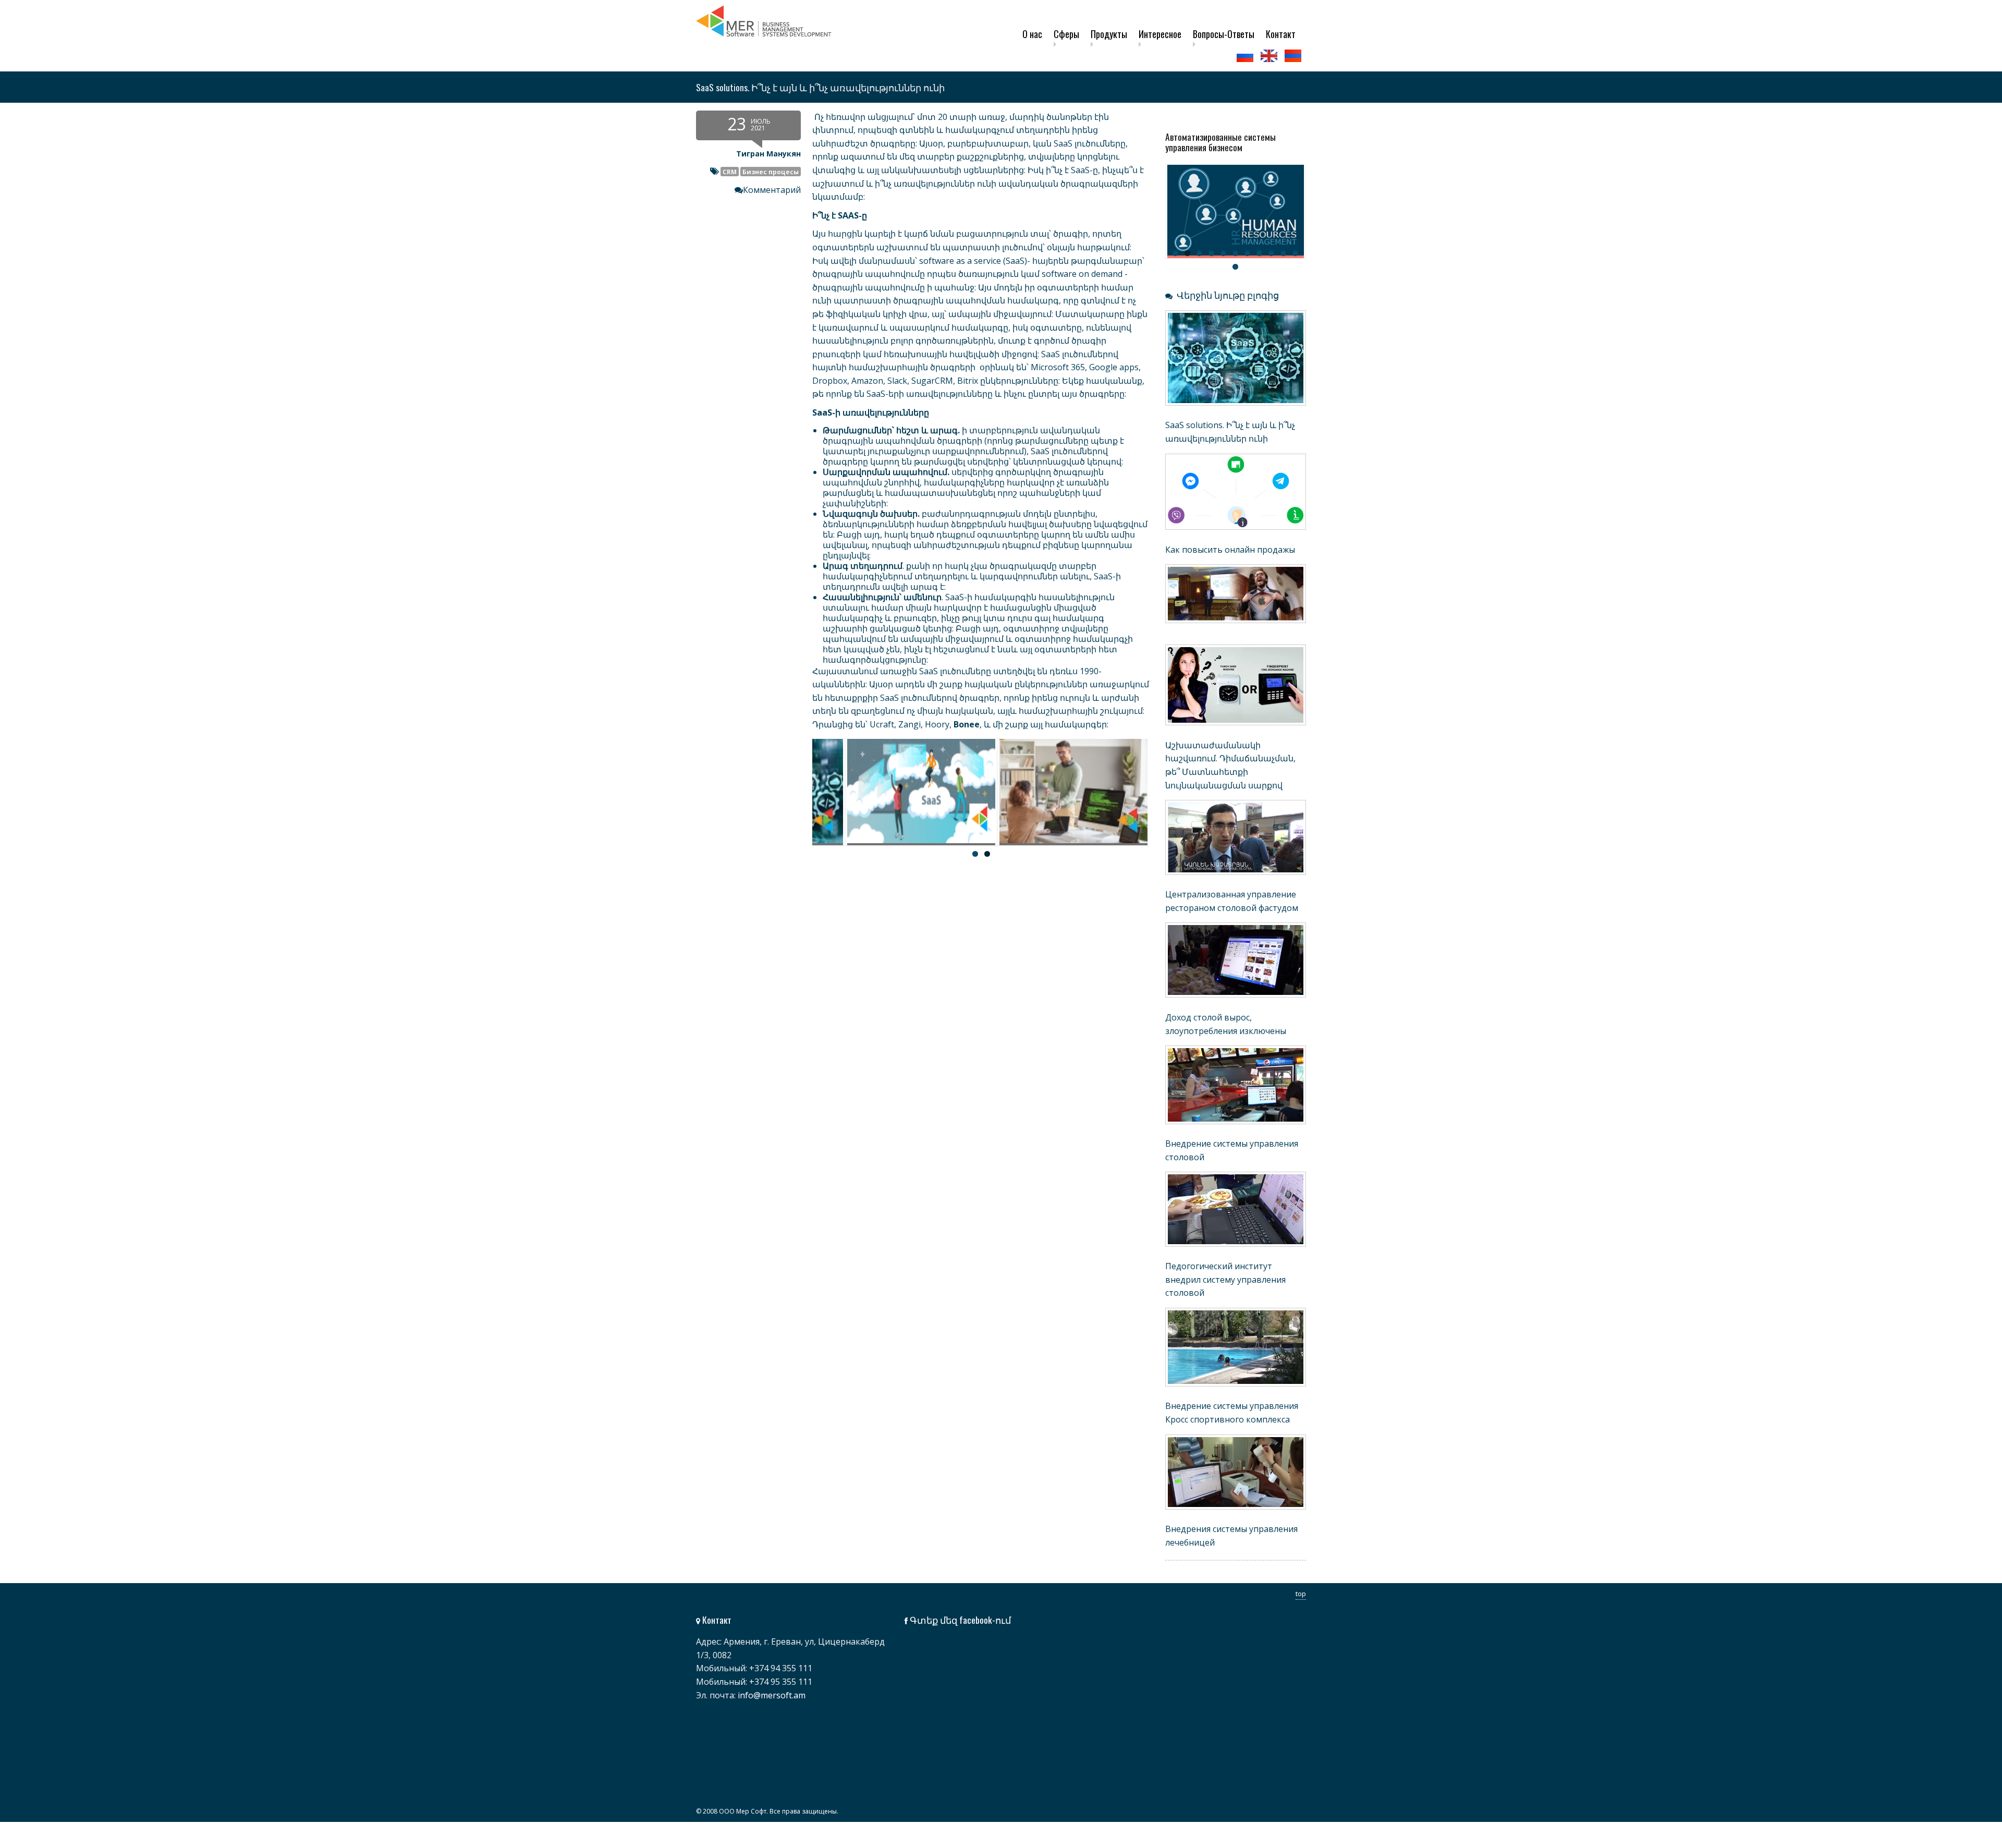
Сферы (1066, 34)
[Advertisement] (923, 955)
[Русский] (1246, 56)
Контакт (1281, 34)
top (1301, 1594)
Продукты (1109, 34)
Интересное (1160, 34)
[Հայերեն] (1294, 56)
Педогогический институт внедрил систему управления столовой (1225, 1279)
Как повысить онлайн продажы (1230, 550)
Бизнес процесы (771, 172)
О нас (1032, 34)
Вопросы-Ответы (1224, 34)
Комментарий (772, 190)
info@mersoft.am (772, 1695)
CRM (730, 172)
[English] (1270, 56)
